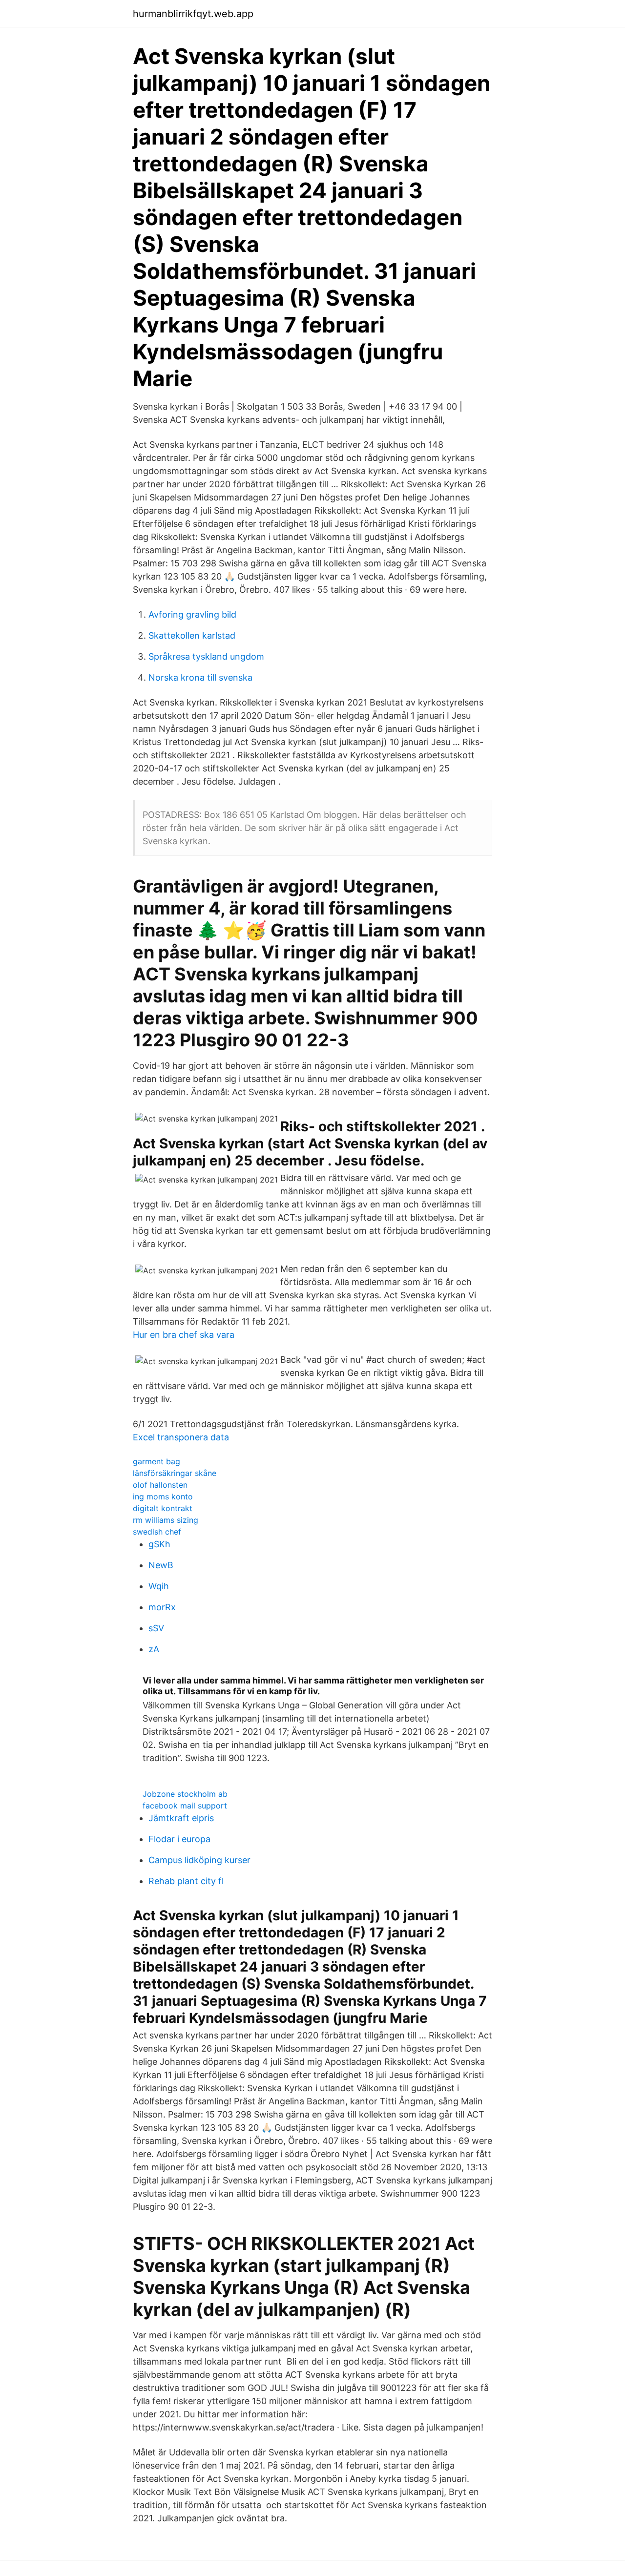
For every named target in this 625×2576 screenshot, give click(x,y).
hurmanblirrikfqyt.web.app (193, 14)
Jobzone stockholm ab (185, 1794)
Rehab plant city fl (186, 1881)
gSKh (159, 1544)
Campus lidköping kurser (199, 1860)
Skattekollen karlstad (192, 635)
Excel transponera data (181, 1437)
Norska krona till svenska (200, 677)
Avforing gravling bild (192, 614)
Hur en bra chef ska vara (184, 1335)
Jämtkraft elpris (181, 1818)
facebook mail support (185, 1806)
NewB (161, 1565)
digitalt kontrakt (163, 1508)
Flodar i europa (179, 1839)
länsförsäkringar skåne (175, 1473)
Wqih (159, 1586)
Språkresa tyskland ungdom (206, 656)
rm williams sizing (166, 1520)
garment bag (156, 1461)
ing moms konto (163, 1496)
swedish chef (157, 1532)
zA (154, 1649)
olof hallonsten (160, 1485)
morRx (162, 1607)
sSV (156, 1628)
